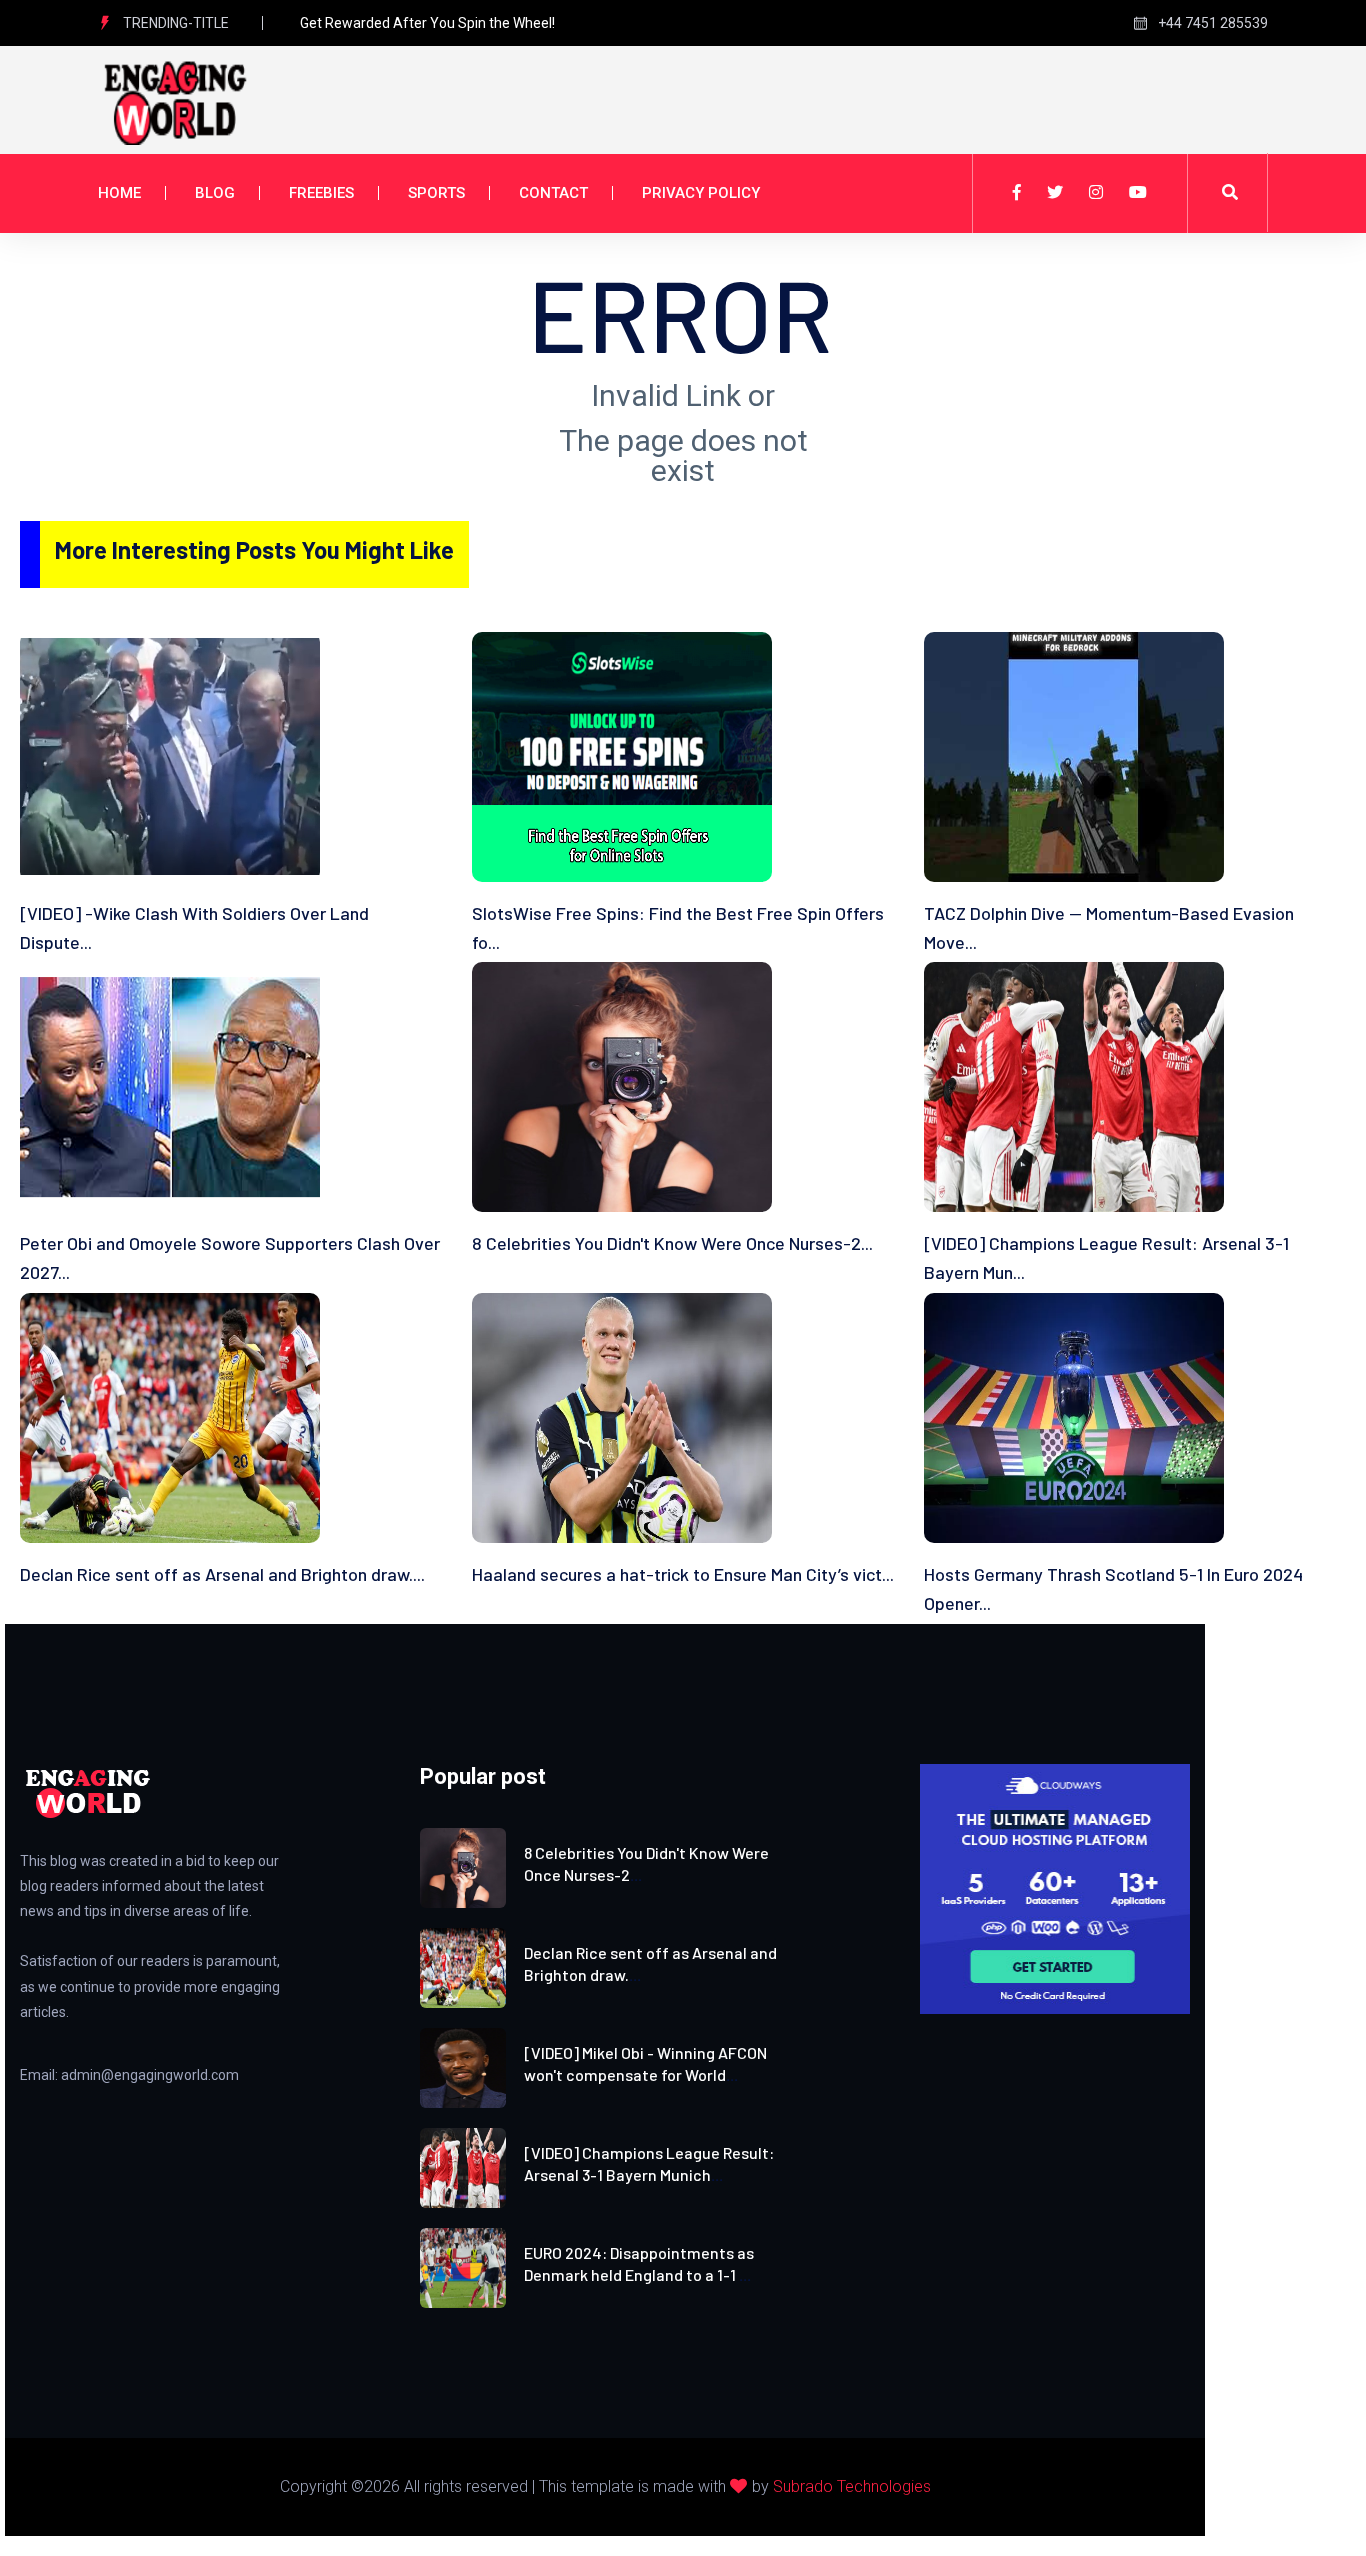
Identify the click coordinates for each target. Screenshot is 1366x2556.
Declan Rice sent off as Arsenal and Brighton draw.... (222, 1574)
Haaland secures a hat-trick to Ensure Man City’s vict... (683, 1574)
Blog (215, 193)
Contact (553, 193)
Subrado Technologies (852, 2486)
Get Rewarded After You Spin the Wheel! (427, 23)
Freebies (321, 193)
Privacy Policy (701, 193)
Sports (436, 193)
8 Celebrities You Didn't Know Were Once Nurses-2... (672, 1243)
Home (119, 193)
